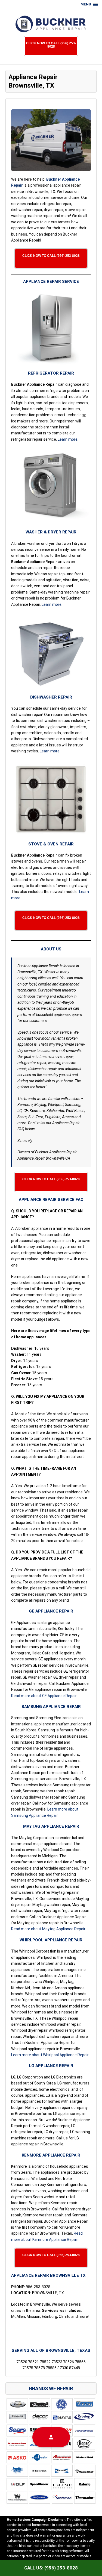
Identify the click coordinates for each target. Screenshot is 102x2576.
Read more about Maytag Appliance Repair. (49, 1929)
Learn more (68, 439)
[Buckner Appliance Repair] (51, 24)
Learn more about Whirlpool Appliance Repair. (50, 2055)
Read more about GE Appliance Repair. (44, 1696)
